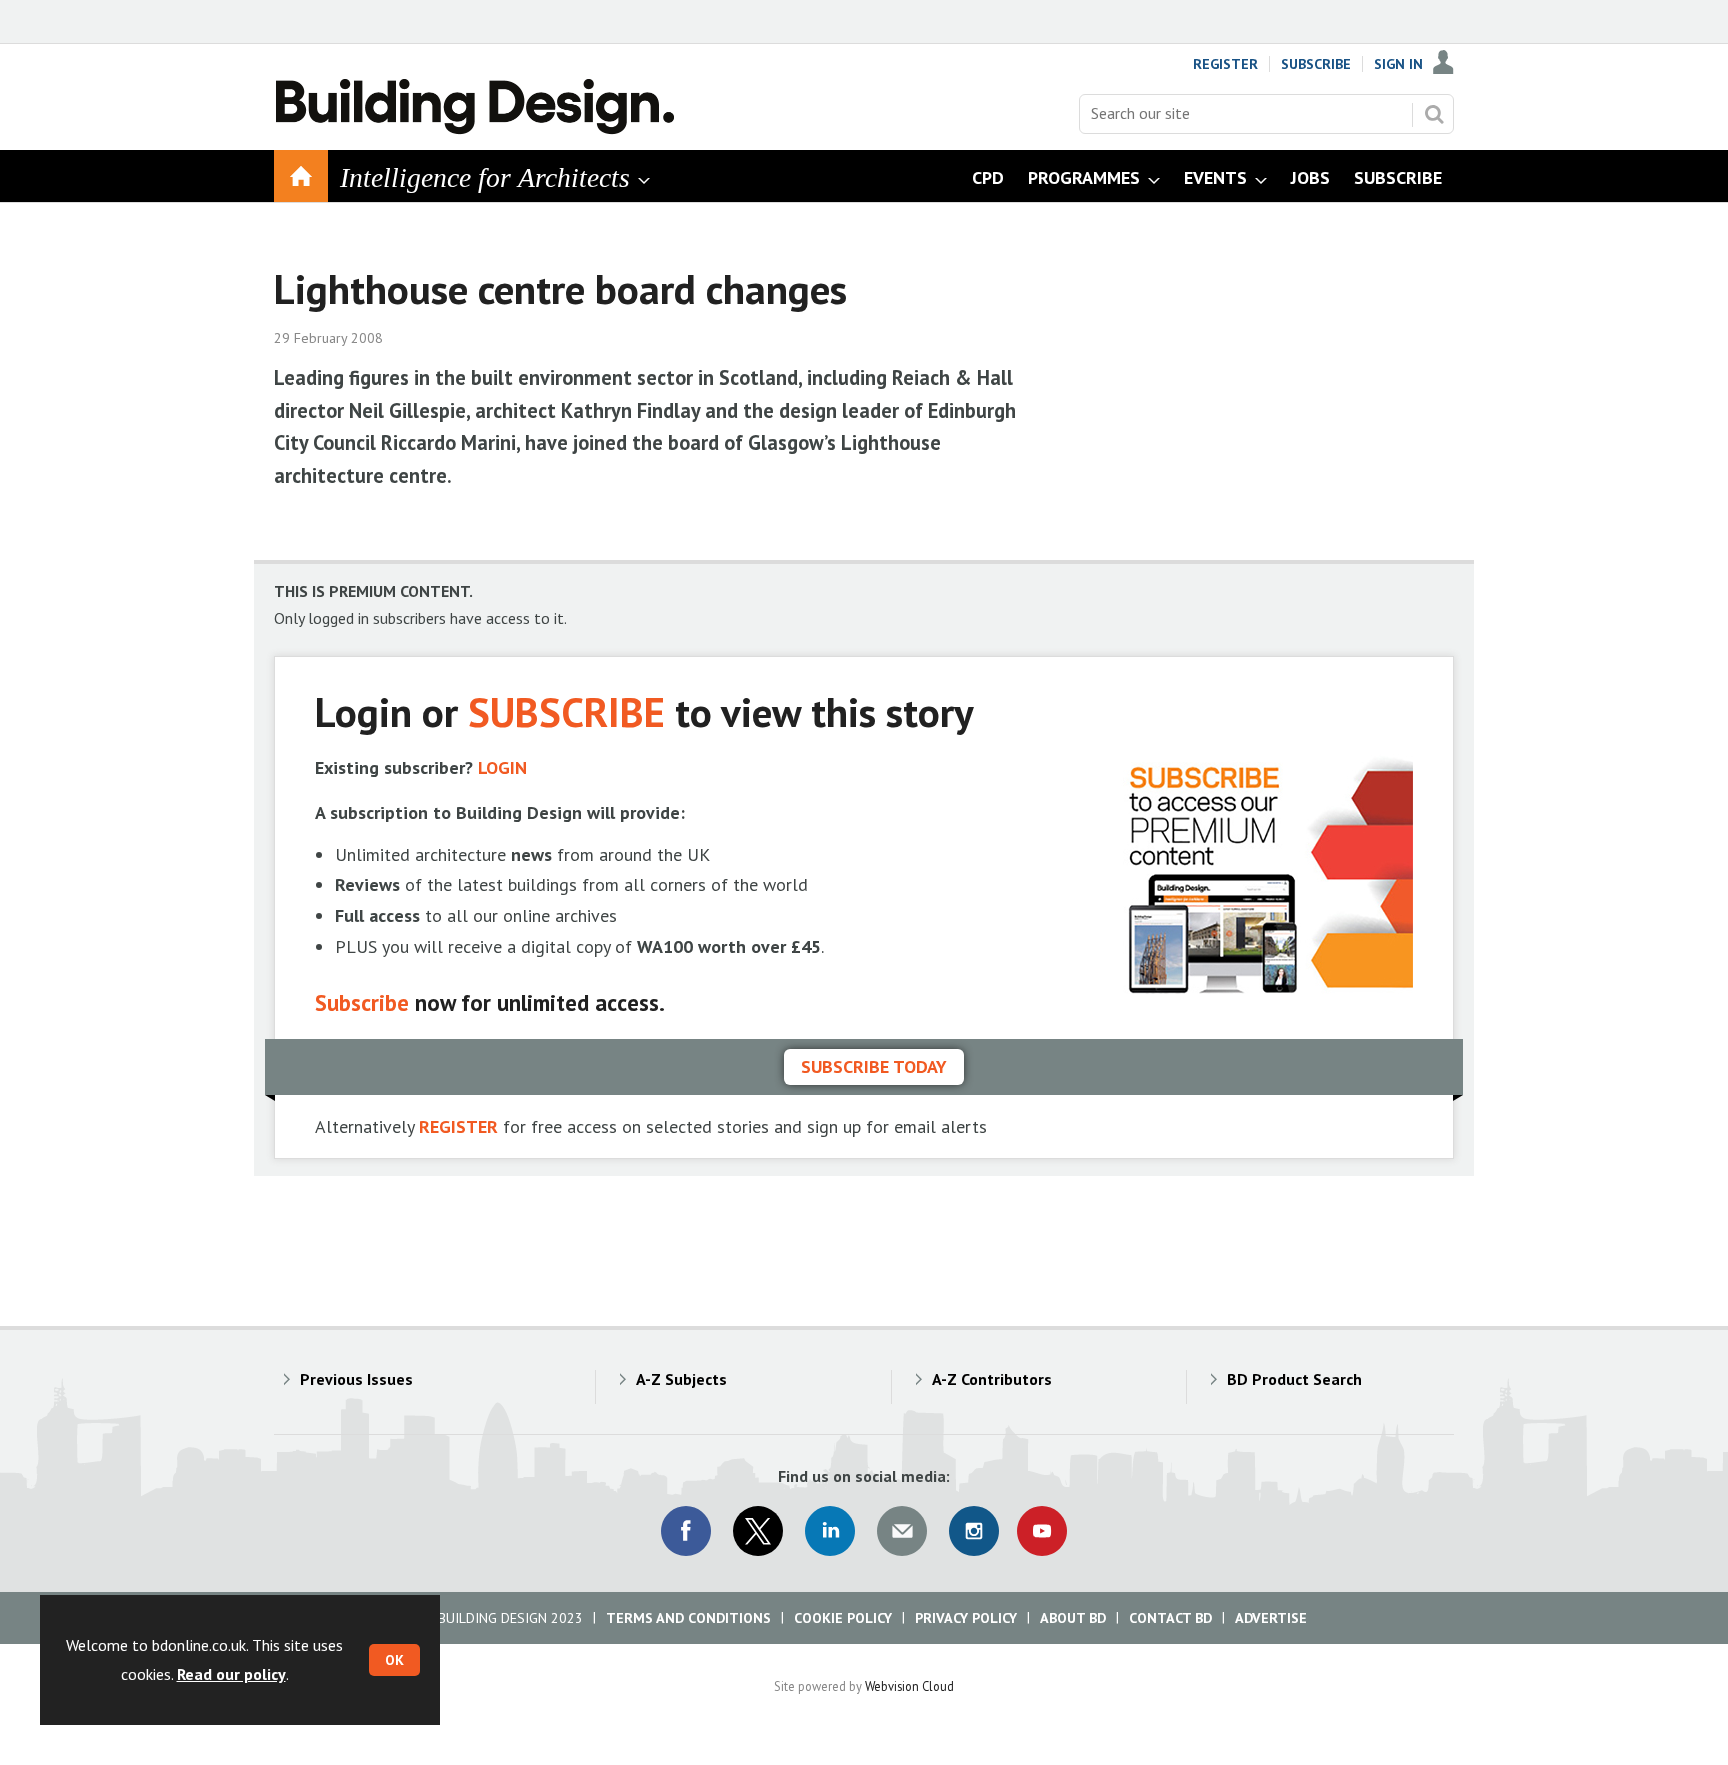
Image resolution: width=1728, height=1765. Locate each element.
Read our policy (231, 1674)
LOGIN (502, 767)
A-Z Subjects (681, 1379)
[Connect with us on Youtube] (1042, 1531)
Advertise (1271, 1618)
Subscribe (1316, 64)
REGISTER (458, 1126)
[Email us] (902, 1531)
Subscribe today (874, 1066)
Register (1225, 64)
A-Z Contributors (992, 1379)
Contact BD (1170, 1618)
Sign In (1398, 64)
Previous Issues (356, 1379)
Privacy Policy (966, 1618)
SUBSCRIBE (566, 711)
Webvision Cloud (909, 1686)
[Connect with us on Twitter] (758, 1531)
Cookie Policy (843, 1618)
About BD (1073, 1618)
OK (394, 1660)
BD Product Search (1294, 1379)
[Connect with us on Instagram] (974, 1531)
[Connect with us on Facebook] (686, 1531)
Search (1434, 114)
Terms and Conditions (688, 1618)
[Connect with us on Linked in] (830, 1531)
